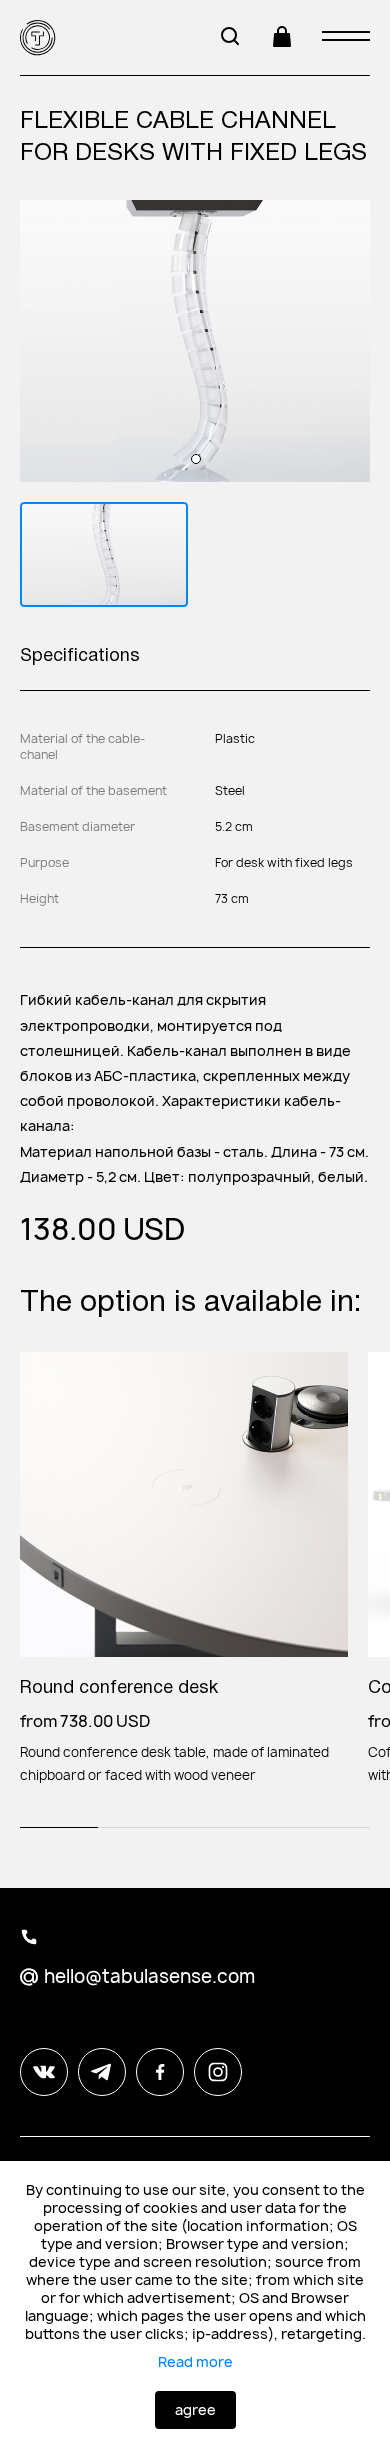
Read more (195, 2362)
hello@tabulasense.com (149, 1977)
